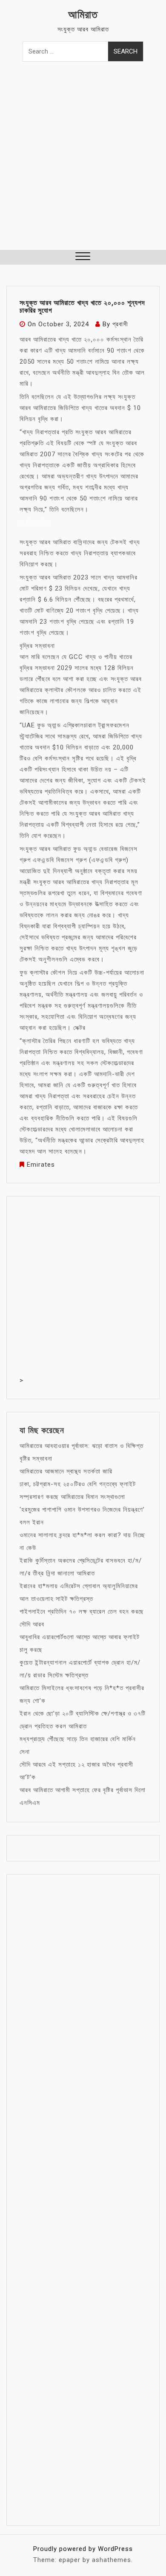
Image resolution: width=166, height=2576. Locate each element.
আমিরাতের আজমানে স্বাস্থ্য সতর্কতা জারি (66, 1471)
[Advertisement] (83, 163)
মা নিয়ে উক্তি (35, 523)
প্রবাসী (120, 324)
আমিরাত (83, 15)
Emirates (41, 1165)
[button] (83, 257)
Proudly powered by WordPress (83, 2549)
